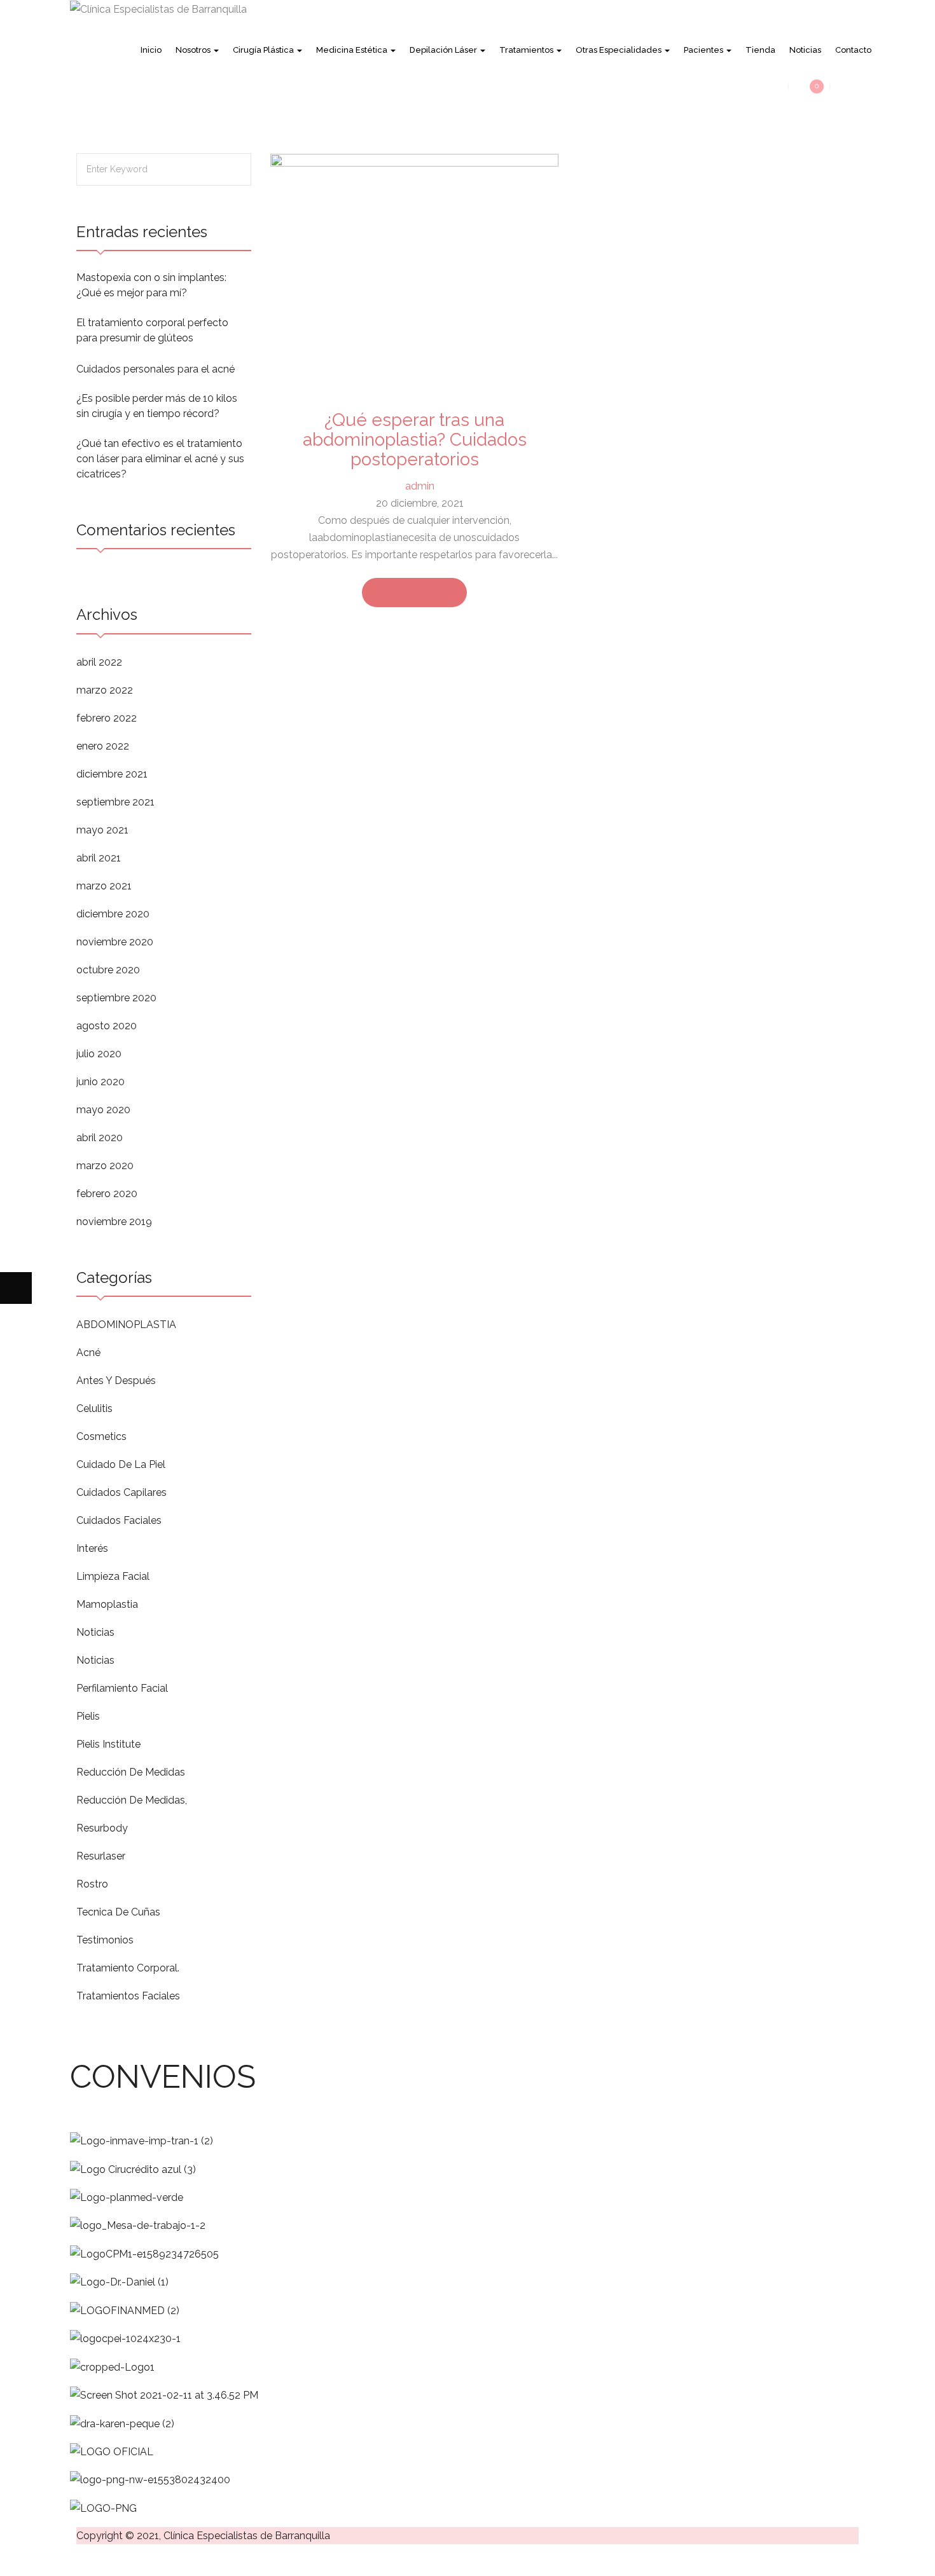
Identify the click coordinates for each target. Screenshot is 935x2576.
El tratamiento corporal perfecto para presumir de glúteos (152, 330)
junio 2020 (100, 1082)
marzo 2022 (105, 690)
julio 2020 (99, 1054)
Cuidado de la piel (121, 1464)
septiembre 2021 (115, 802)
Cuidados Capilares (121, 1492)
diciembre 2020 (113, 914)
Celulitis (94, 1408)
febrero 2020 (107, 1194)
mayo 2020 (103, 1110)
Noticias (95, 1632)
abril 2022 (99, 662)
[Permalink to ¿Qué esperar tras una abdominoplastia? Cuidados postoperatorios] (414, 274)
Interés (92, 1548)
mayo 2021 (102, 830)
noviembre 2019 (114, 1222)
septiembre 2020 (116, 998)
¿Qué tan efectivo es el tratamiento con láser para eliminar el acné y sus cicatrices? (160, 459)
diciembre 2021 (112, 774)
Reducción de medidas (131, 1772)
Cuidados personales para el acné (156, 369)
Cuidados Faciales (119, 1520)
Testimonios (105, 1940)
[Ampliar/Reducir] (16, 2560)
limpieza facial (113, 1576)
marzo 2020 (105, 1166)
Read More (411, 592)
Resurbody (102, 1828)
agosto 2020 (107, 1026)
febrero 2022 (107, 718)
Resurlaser (101, 1856)
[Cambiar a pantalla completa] (48, 2560)
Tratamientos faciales (128, 1996)
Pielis (88, 1716)
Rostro (92, 1884)
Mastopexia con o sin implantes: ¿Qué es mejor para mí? (151, 285)
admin (420, 486)
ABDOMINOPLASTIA (126, 1325)
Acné (88, 1353)
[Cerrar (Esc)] (111, 2560)
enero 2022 (103, 746)
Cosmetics (101, 1436)
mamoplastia (107, 1604)
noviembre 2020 (115, 942)
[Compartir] (80, 2560)
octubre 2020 (108, 970)
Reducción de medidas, (132, 1800)
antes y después (116, 1380)
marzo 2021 (104, 886)
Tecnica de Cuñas (118, 1912)
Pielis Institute (108, 1744)
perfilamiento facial (122, 1688)
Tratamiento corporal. (128, 1968)
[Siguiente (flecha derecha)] (16, 1288)
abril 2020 (100, 1138)
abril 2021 (99, 858)
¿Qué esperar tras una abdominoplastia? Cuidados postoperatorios (415, 440)
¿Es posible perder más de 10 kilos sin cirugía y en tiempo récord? (157, 406)
